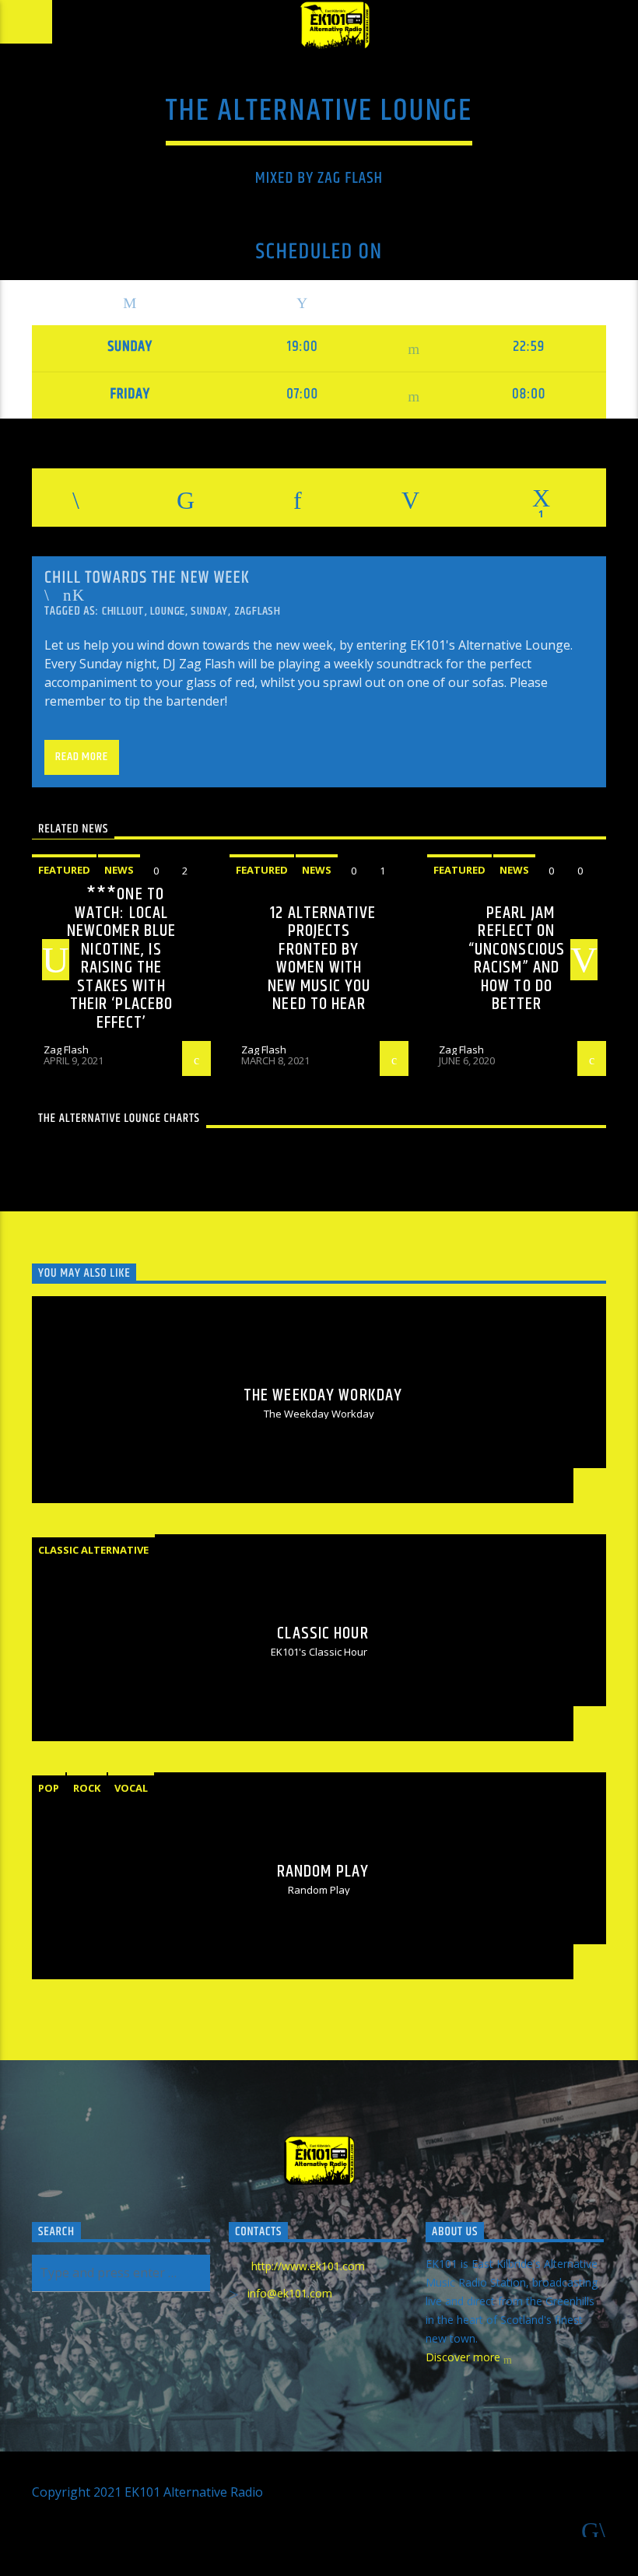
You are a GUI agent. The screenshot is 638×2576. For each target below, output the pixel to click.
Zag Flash (264, 1050)
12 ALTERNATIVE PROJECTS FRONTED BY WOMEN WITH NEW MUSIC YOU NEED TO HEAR (322, 959)
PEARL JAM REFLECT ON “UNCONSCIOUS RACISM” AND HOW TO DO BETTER (517, 959)
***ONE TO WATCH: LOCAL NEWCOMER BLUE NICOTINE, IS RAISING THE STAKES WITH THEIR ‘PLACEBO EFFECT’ (122, 959)
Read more (81, 757)
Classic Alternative (93, 1550)
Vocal (131, 1788)
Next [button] (590, 961)
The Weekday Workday (323, 1395)
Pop (49, 1788)
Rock (87, 1788)
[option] (121, 965)
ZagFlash (258, 611)
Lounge (168, 611)
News (119, 870)
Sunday (209, 611)
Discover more (464, 2357)
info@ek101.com (290, 2293)
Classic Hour (323, 1633)
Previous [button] (50, 961)
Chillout (123, 611)
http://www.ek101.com (308, 2266)
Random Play (323, 1872)
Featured (262, 870)
